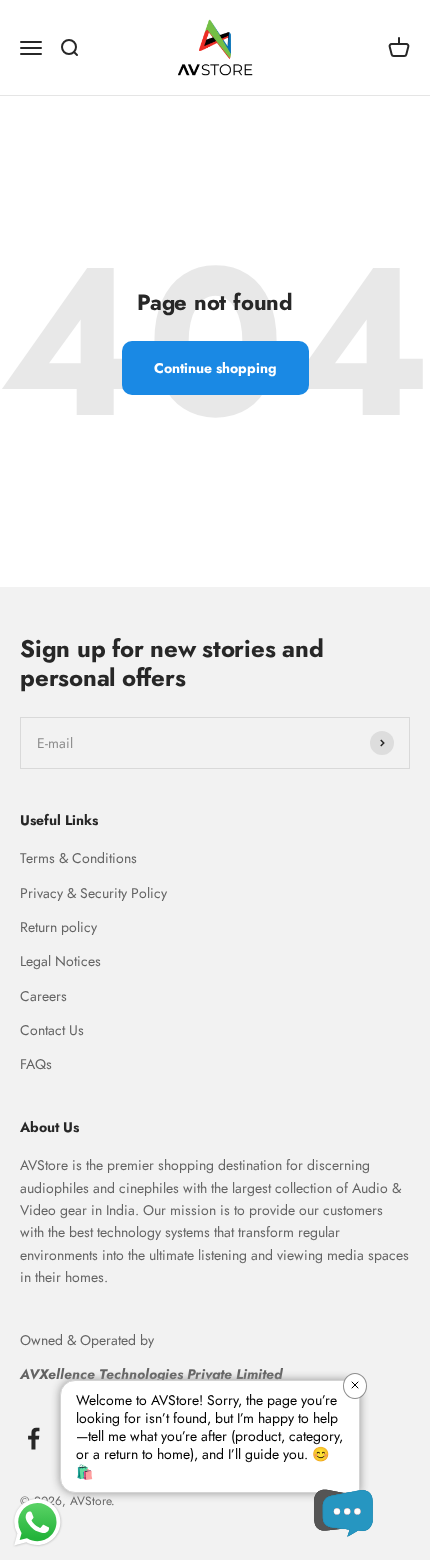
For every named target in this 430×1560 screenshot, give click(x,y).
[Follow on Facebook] (33, 1438)
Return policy (58, 927)
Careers (43, 996)
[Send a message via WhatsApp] (37, 1522)
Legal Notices (60, 961)
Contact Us (52, 1030)
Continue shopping (215, 368)
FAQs (36, 1064)
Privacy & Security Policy (93, 893)
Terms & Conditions (78, 858)
